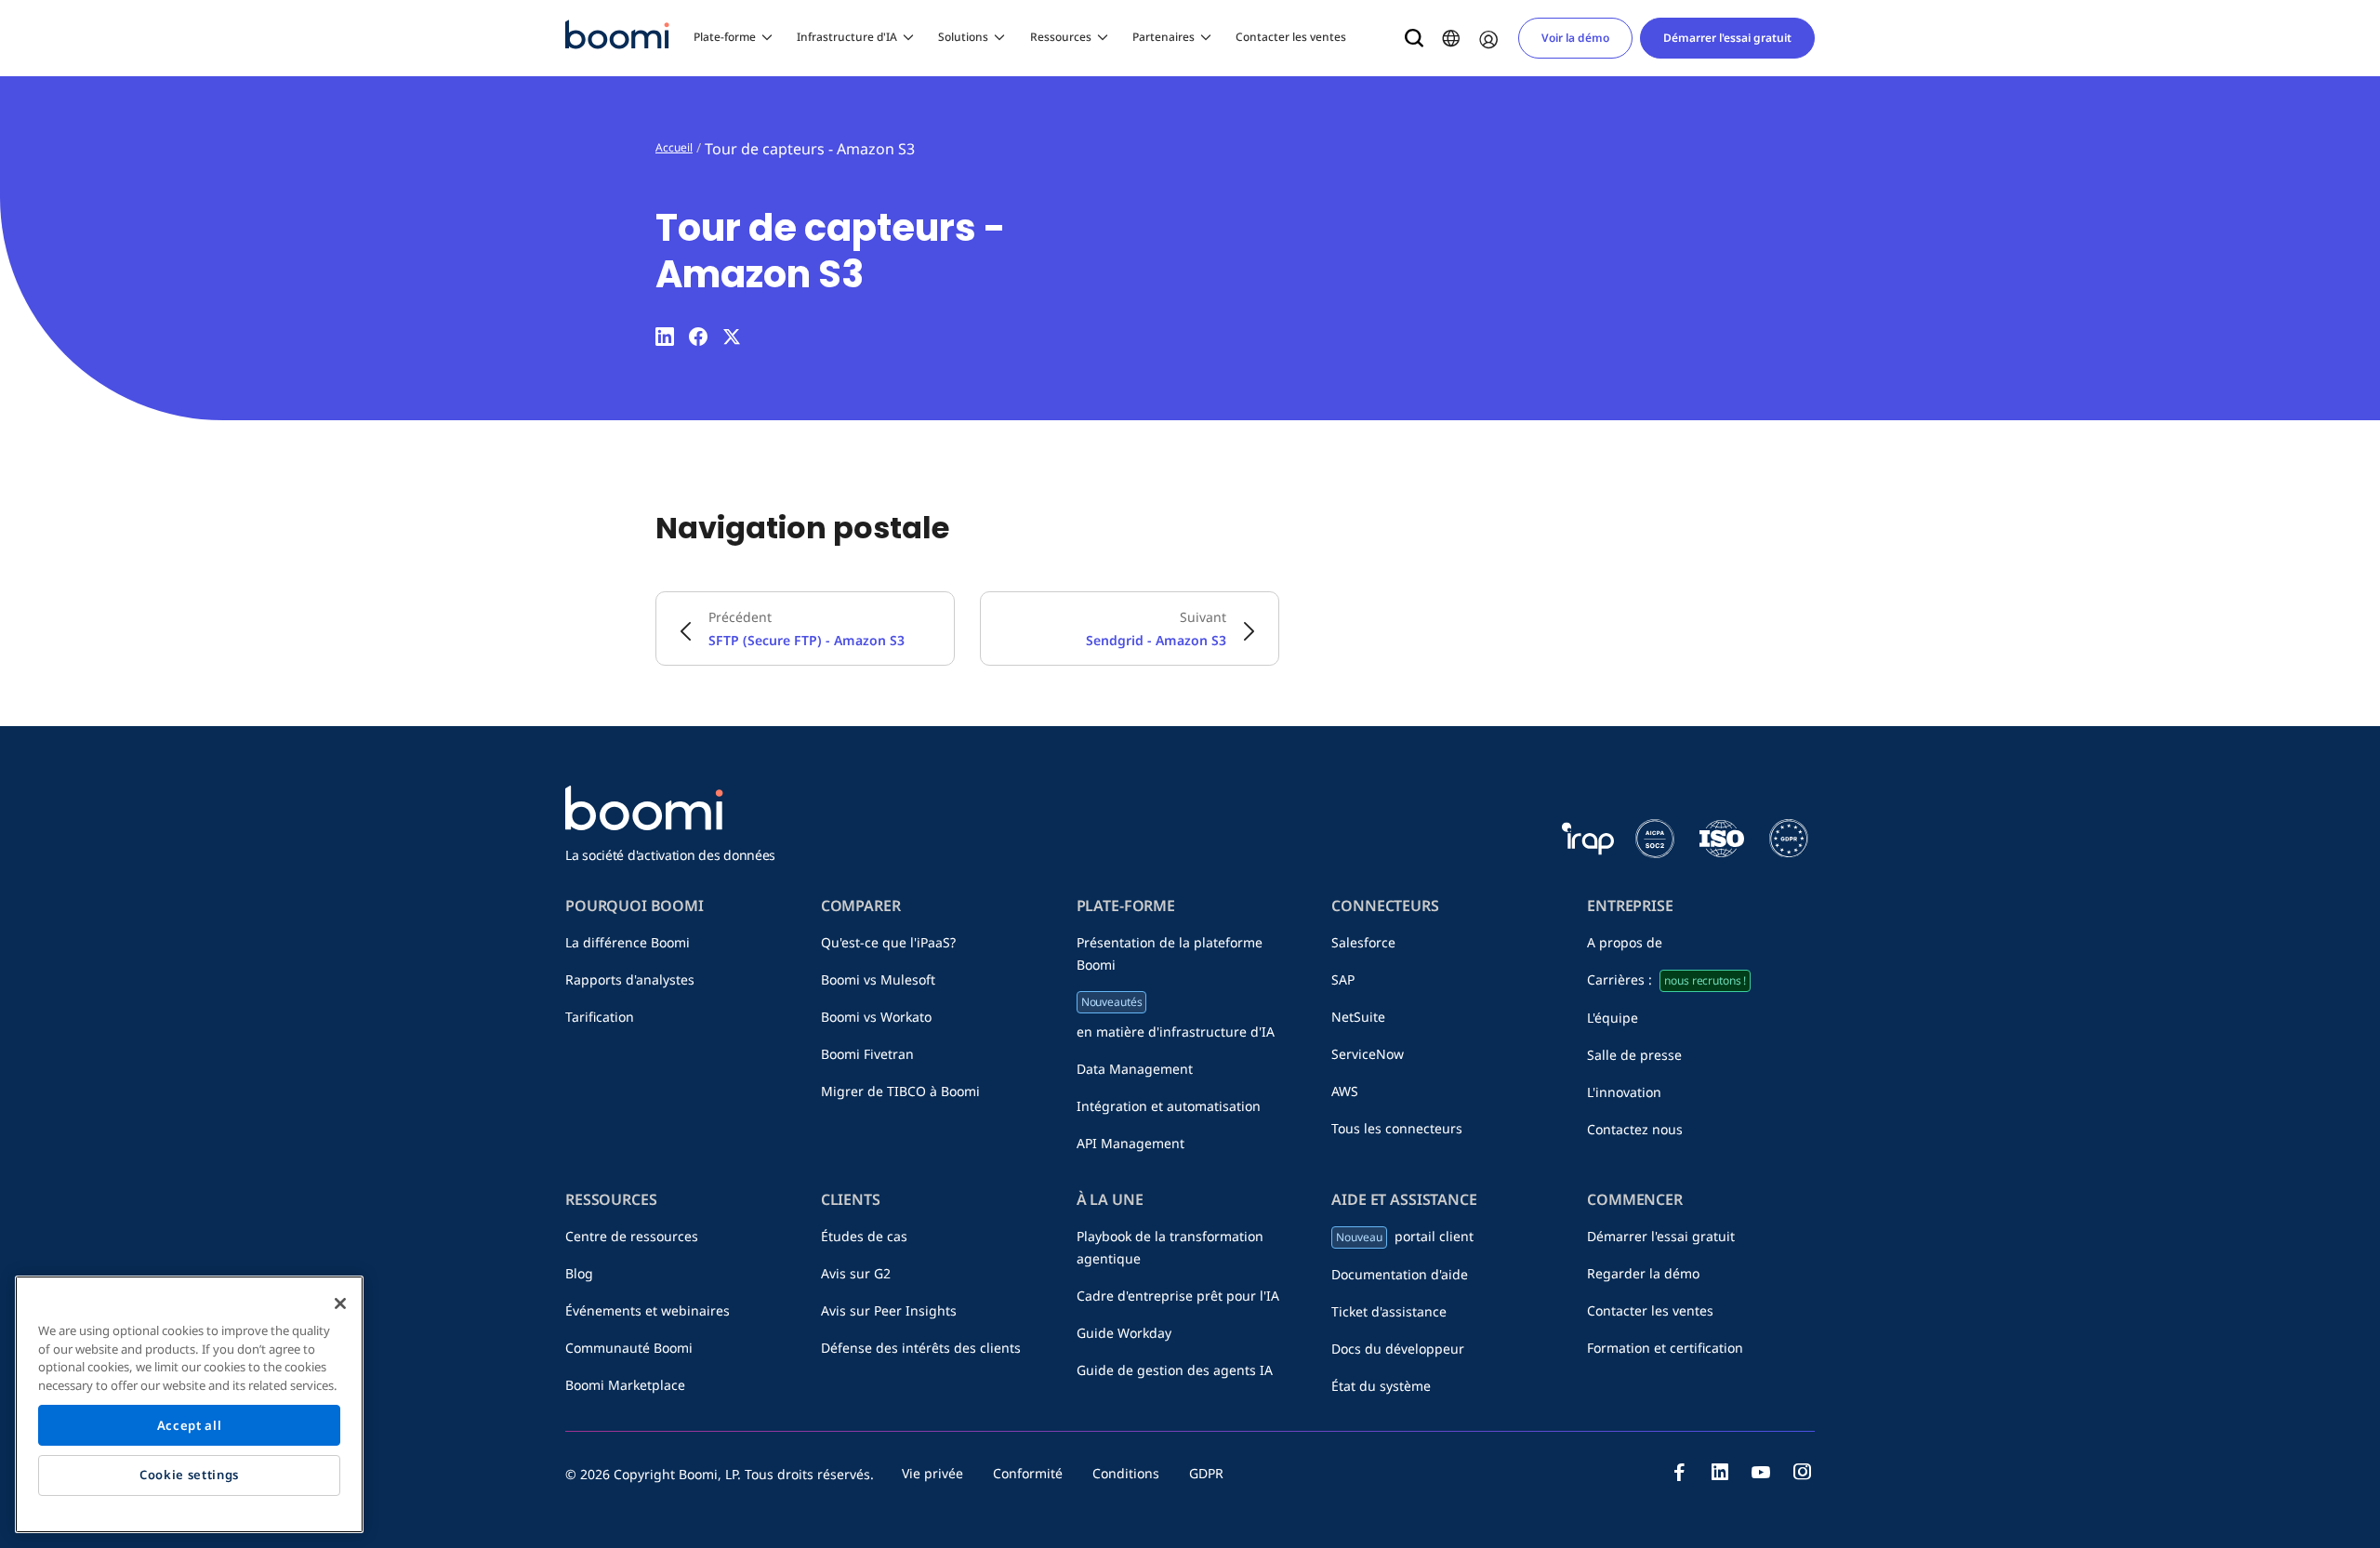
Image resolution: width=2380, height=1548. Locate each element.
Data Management (1135, 1069)
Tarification (600, 1017)
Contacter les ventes (1291, 37)
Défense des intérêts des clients (921, 1348)
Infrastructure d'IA (847, 37)
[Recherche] (1414, 38)
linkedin (1720, 1472)
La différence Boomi (628, 942)
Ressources (1061, 37)
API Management (1130, 1143)
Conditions (1126, 1473)
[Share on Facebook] (698, 337)
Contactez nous (1635, 1129)
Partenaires (1164, 37)
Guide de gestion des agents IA (1175, 1370)
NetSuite (1358, 1017)
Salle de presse (1634, 1055)
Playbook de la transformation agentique (1170, 1247)
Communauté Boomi (629, 1348)
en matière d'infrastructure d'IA (1176, 1017)
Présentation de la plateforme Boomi (1170, 953)
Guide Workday (1124, 1333)
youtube (1761, 1472)
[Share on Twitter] (732, 337)
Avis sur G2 (856, 1273)
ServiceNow (1368, 1054)
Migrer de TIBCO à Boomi (900, 1091)
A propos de (1625, 942)
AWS (1345, 1091)
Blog (579, 1273)
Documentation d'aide (1400, 1274)
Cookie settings (189, 1475)
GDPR (1206, 1473)
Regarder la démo (1643, 1273)
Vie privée (932, 1473)
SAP (1343, 979)
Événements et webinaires (648, 1310)
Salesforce (1363, 942)
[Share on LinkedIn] (665, 337)
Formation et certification (1665, 1348)
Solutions (963, 37)
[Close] (340, 1303)
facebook (1679, 1472)
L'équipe (1613, 1018)
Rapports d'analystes (630, 979)
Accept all (190, 1425)
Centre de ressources (632, 1236)
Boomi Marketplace (625, 1385)
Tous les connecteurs (1397, 1128)
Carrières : (1666, 979)
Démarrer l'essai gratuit (1727, 38)
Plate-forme (725, 37)
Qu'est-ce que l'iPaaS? (888, 942)
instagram (1802, 1472)
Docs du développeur (1398, 1349)
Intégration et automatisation (1169, 1106)
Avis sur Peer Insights (889, 1310)
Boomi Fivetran (867, 1054)
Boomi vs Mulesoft (878, 979)
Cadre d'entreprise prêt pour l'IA (1178, 1296)
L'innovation (1624, 1092)
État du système (1381, 1386)
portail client (1404, 1236)
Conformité (1028, 1473)
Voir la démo (1575, 38)
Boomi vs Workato (876, 1017)
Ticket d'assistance (1389, 1311)
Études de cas (864, 1236)
